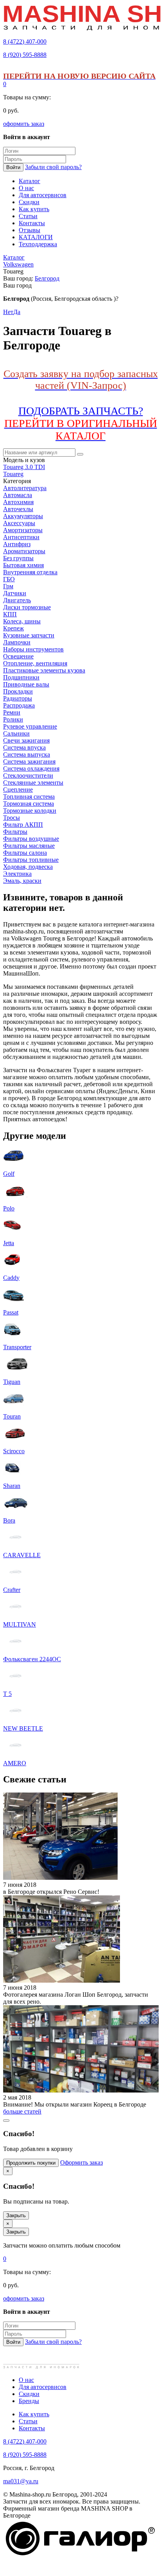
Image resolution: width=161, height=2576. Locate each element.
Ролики (13, 719)
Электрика (17, 874)
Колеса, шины (22, 621)
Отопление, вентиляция (35, 663)
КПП (10, 614)
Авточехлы (18, 509)
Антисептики (21, 537)
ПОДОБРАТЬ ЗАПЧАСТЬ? (81, 423)
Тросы (12, 818)
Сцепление (18, 790)
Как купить (34, 2414)
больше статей (22, 2111)
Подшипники (21, 677)
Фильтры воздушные (31, 839)
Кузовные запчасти (29, 635)
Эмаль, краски (22, 881)
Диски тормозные (27, 607)
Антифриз (17, 544)
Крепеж (13, 628)
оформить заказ (24, 124)
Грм (8, 586)
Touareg (13, 474)
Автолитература (25, 488)
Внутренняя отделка (30, 572)
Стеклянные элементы (33, 783)
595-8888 (25, 55)
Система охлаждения (31, 768)
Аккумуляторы (23, 516)
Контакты (32, 2428)
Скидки (29, 2394)
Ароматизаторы (24, 551)
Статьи (28, 2421)
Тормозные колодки (30, 811)
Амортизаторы (23, 530)
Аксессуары (19, 523)
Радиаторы (18, 698)
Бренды (29, 2401)
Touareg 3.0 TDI (24, 467)
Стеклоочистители (28, 775)
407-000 (25, 41)
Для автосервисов (43, 2387)
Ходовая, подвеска (28, 867)
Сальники (16, 733)
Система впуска (24, 747)
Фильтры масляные (29, 846)
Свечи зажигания (26, 740)
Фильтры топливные (31, 860)
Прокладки (18, 691)
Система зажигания (29, 761)
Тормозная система (29, 804)
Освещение (18, 656)
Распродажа (19, 705)
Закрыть (16, 2215)
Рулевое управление (30, 726)
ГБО (9, 579)
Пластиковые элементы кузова (44, 670)
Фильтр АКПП (23, 825)
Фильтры (15, 832)
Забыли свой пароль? (53, 167)
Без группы (18, 558)
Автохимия (18, 502)
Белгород (47, 278)
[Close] (6, 2121)
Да (17, 312)
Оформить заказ (81, 2162)
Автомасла (18, 495)
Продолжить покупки (31, 2163)
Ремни (12, 712)
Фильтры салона (25, 853)
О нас (26, 2380)
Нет (8, 312)
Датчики (15, 593)
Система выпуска (27, 754)
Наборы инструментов (33, 649)
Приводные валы (26, 684)
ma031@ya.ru (21, 2481)
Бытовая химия (23, 565)
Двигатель (17, 600)
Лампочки (17, 642)
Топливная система (29, 797)
